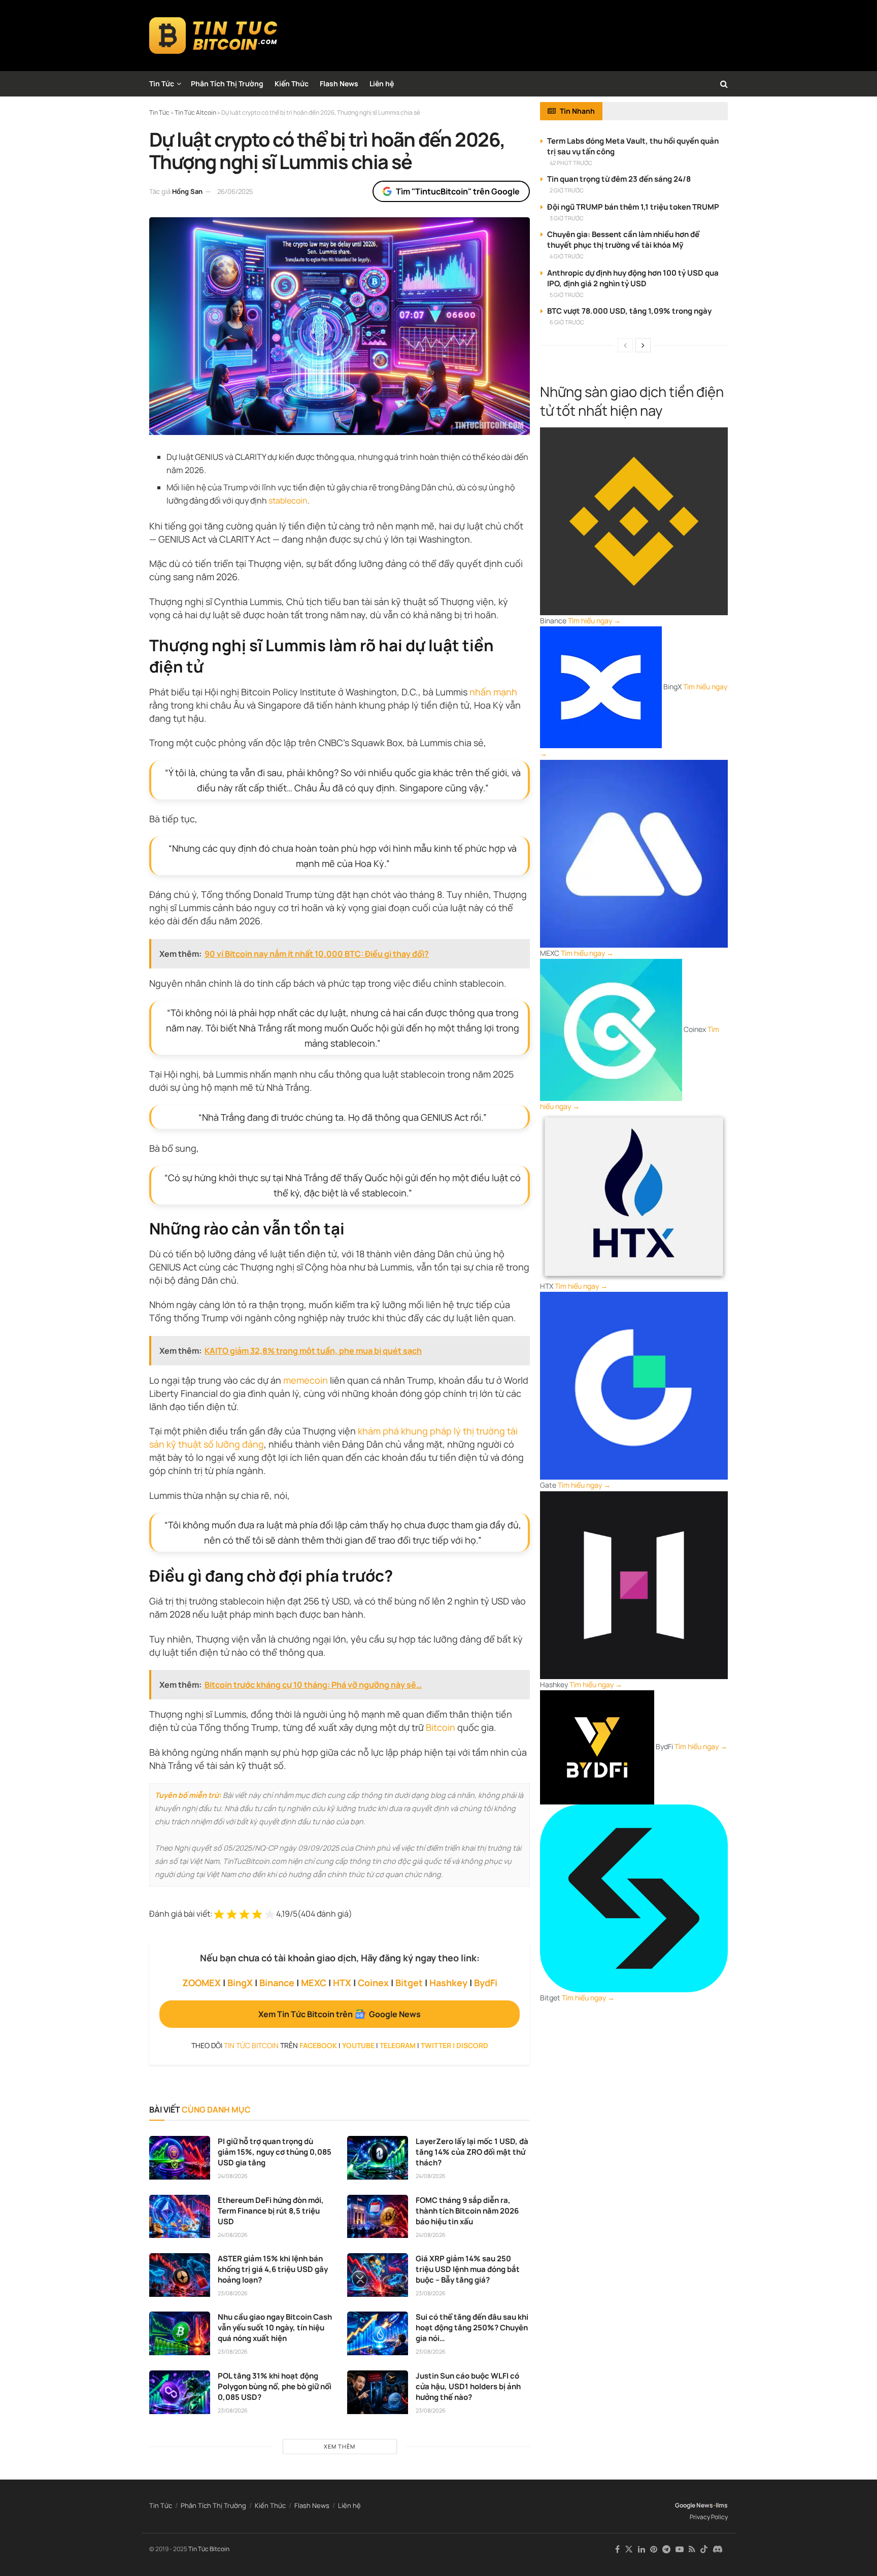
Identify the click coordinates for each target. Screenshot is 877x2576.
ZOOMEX (201, 1983)
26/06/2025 (235, 191)
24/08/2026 (233, 2176)
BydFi (486, 1983)
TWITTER (436, 2045)
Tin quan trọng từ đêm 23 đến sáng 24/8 (619, 179)
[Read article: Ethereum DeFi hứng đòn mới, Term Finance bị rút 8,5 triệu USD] (180, 2217)
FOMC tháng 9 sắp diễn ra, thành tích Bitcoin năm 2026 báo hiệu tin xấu (467, 2211)
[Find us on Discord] (718, 2550)
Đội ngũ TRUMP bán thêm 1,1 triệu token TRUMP (633, 207)
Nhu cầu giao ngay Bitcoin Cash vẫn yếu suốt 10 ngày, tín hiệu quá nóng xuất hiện (275, 2328)
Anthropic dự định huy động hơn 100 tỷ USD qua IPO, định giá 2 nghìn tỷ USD (633, 278)
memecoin (306, 1380)
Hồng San (187, 191)
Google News (694, 2505)
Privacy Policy (709, 2517)
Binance (277, 1983)
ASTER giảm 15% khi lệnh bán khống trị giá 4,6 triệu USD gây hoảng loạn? (273, 2269)
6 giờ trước (567, 322)
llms (722, 2505)
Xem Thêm (340, 2446)
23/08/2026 (233, 2293)
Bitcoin (441, 1727)
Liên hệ (382, 83)
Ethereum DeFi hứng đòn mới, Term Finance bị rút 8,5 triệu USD (271, 2211)
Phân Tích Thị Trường (227, 83)
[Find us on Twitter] (629, 2549)
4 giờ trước (567, 256)
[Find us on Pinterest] (654, 2549)
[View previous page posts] (625, 345)
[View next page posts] (643, 345)
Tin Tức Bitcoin (209, 2549)
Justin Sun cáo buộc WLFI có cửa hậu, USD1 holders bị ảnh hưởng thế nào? (468, 2386)
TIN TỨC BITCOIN (251, 2045)
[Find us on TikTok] (704, 2550)
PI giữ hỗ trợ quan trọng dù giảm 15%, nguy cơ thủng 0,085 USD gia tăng (275, 2152)
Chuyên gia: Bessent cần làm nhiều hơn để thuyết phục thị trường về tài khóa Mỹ (623, 240)
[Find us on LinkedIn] (642, 2549)
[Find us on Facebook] (617, 2549)
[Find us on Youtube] (680, 2549)
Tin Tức (162, 83)
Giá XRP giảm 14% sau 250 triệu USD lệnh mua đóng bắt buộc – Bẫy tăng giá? (468, 2269)
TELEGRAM (398, 2045)
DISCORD (472, 2045)
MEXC (314, 1983)
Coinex (373, 1983)
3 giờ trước (567, 218)
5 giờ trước (567, 295)
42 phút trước (571, 163)
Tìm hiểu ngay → (594, 621)
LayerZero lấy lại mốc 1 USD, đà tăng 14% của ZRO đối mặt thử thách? (472, 2152)
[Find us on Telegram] (666, 2549)
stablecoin (288, 500)
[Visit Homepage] (213, 36)
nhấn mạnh (493, 692)
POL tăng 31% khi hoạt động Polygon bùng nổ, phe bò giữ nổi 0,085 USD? (275, 2386)
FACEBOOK (318, 2045)
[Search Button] (724, 84)
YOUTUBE (358, 2045)
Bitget (409, 1983)
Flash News (339, 83)
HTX (342, 1983)
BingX (240, 1983)
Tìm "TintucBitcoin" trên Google (458, 191)
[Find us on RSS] (692, 2549)
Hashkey (448, 1983)
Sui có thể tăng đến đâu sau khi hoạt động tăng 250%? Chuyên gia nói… (472, 2328)
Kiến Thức (292, 83)
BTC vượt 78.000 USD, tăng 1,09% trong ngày (629, 311)
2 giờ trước (567, 190)
